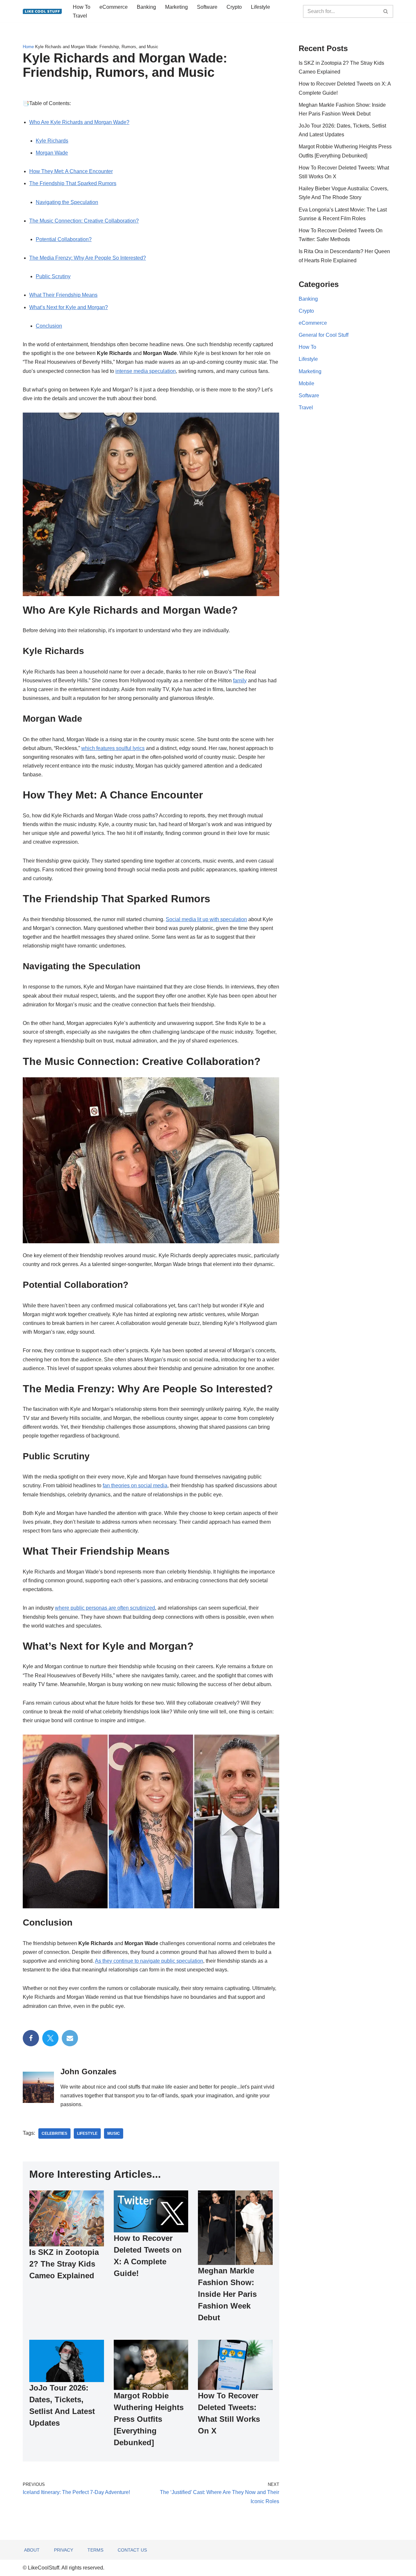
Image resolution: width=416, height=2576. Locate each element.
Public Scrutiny (53, 276)
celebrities (54, 2133)
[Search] (386, 11)
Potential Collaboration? (64, 239)
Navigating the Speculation (67, 202)
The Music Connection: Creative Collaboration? (84, 221)
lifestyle (87, 2133)
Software (207, 7)
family (240, 681)
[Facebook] (31, 2038)
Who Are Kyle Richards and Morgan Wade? (79, 122)
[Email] (70, 2038)
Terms (95, 2550)
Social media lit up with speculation (206, 919)
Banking (146, 7)
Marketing (176, 7)
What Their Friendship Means (63, 295)
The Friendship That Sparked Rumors (73, 183)
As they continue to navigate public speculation (149, 1961)
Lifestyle (260, 7)
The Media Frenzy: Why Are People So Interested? (88, 258)
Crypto (234, 7)
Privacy (64, 2550)
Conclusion (49, 326)
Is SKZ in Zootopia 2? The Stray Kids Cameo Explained (64, 2264)
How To (82, 7)
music (114, 2133)
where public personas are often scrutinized (105, 1608)
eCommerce (114, 7)
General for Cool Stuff (324, 335)
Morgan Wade (52, 153)
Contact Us (132, 2550)
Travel (80, 16)
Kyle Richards (52, 141)
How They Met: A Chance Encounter (71, 171)
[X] (50, 2038)
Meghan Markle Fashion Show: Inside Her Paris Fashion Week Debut (227, 2294)
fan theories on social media (135, 1486)
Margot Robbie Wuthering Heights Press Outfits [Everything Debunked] (149, 2419)
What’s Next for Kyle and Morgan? (69, 307)
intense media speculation (146, 371)
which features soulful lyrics (113, 748)
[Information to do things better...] (42, 11)
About (32, 2550)
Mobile (306, 383)
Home (28, 47)
